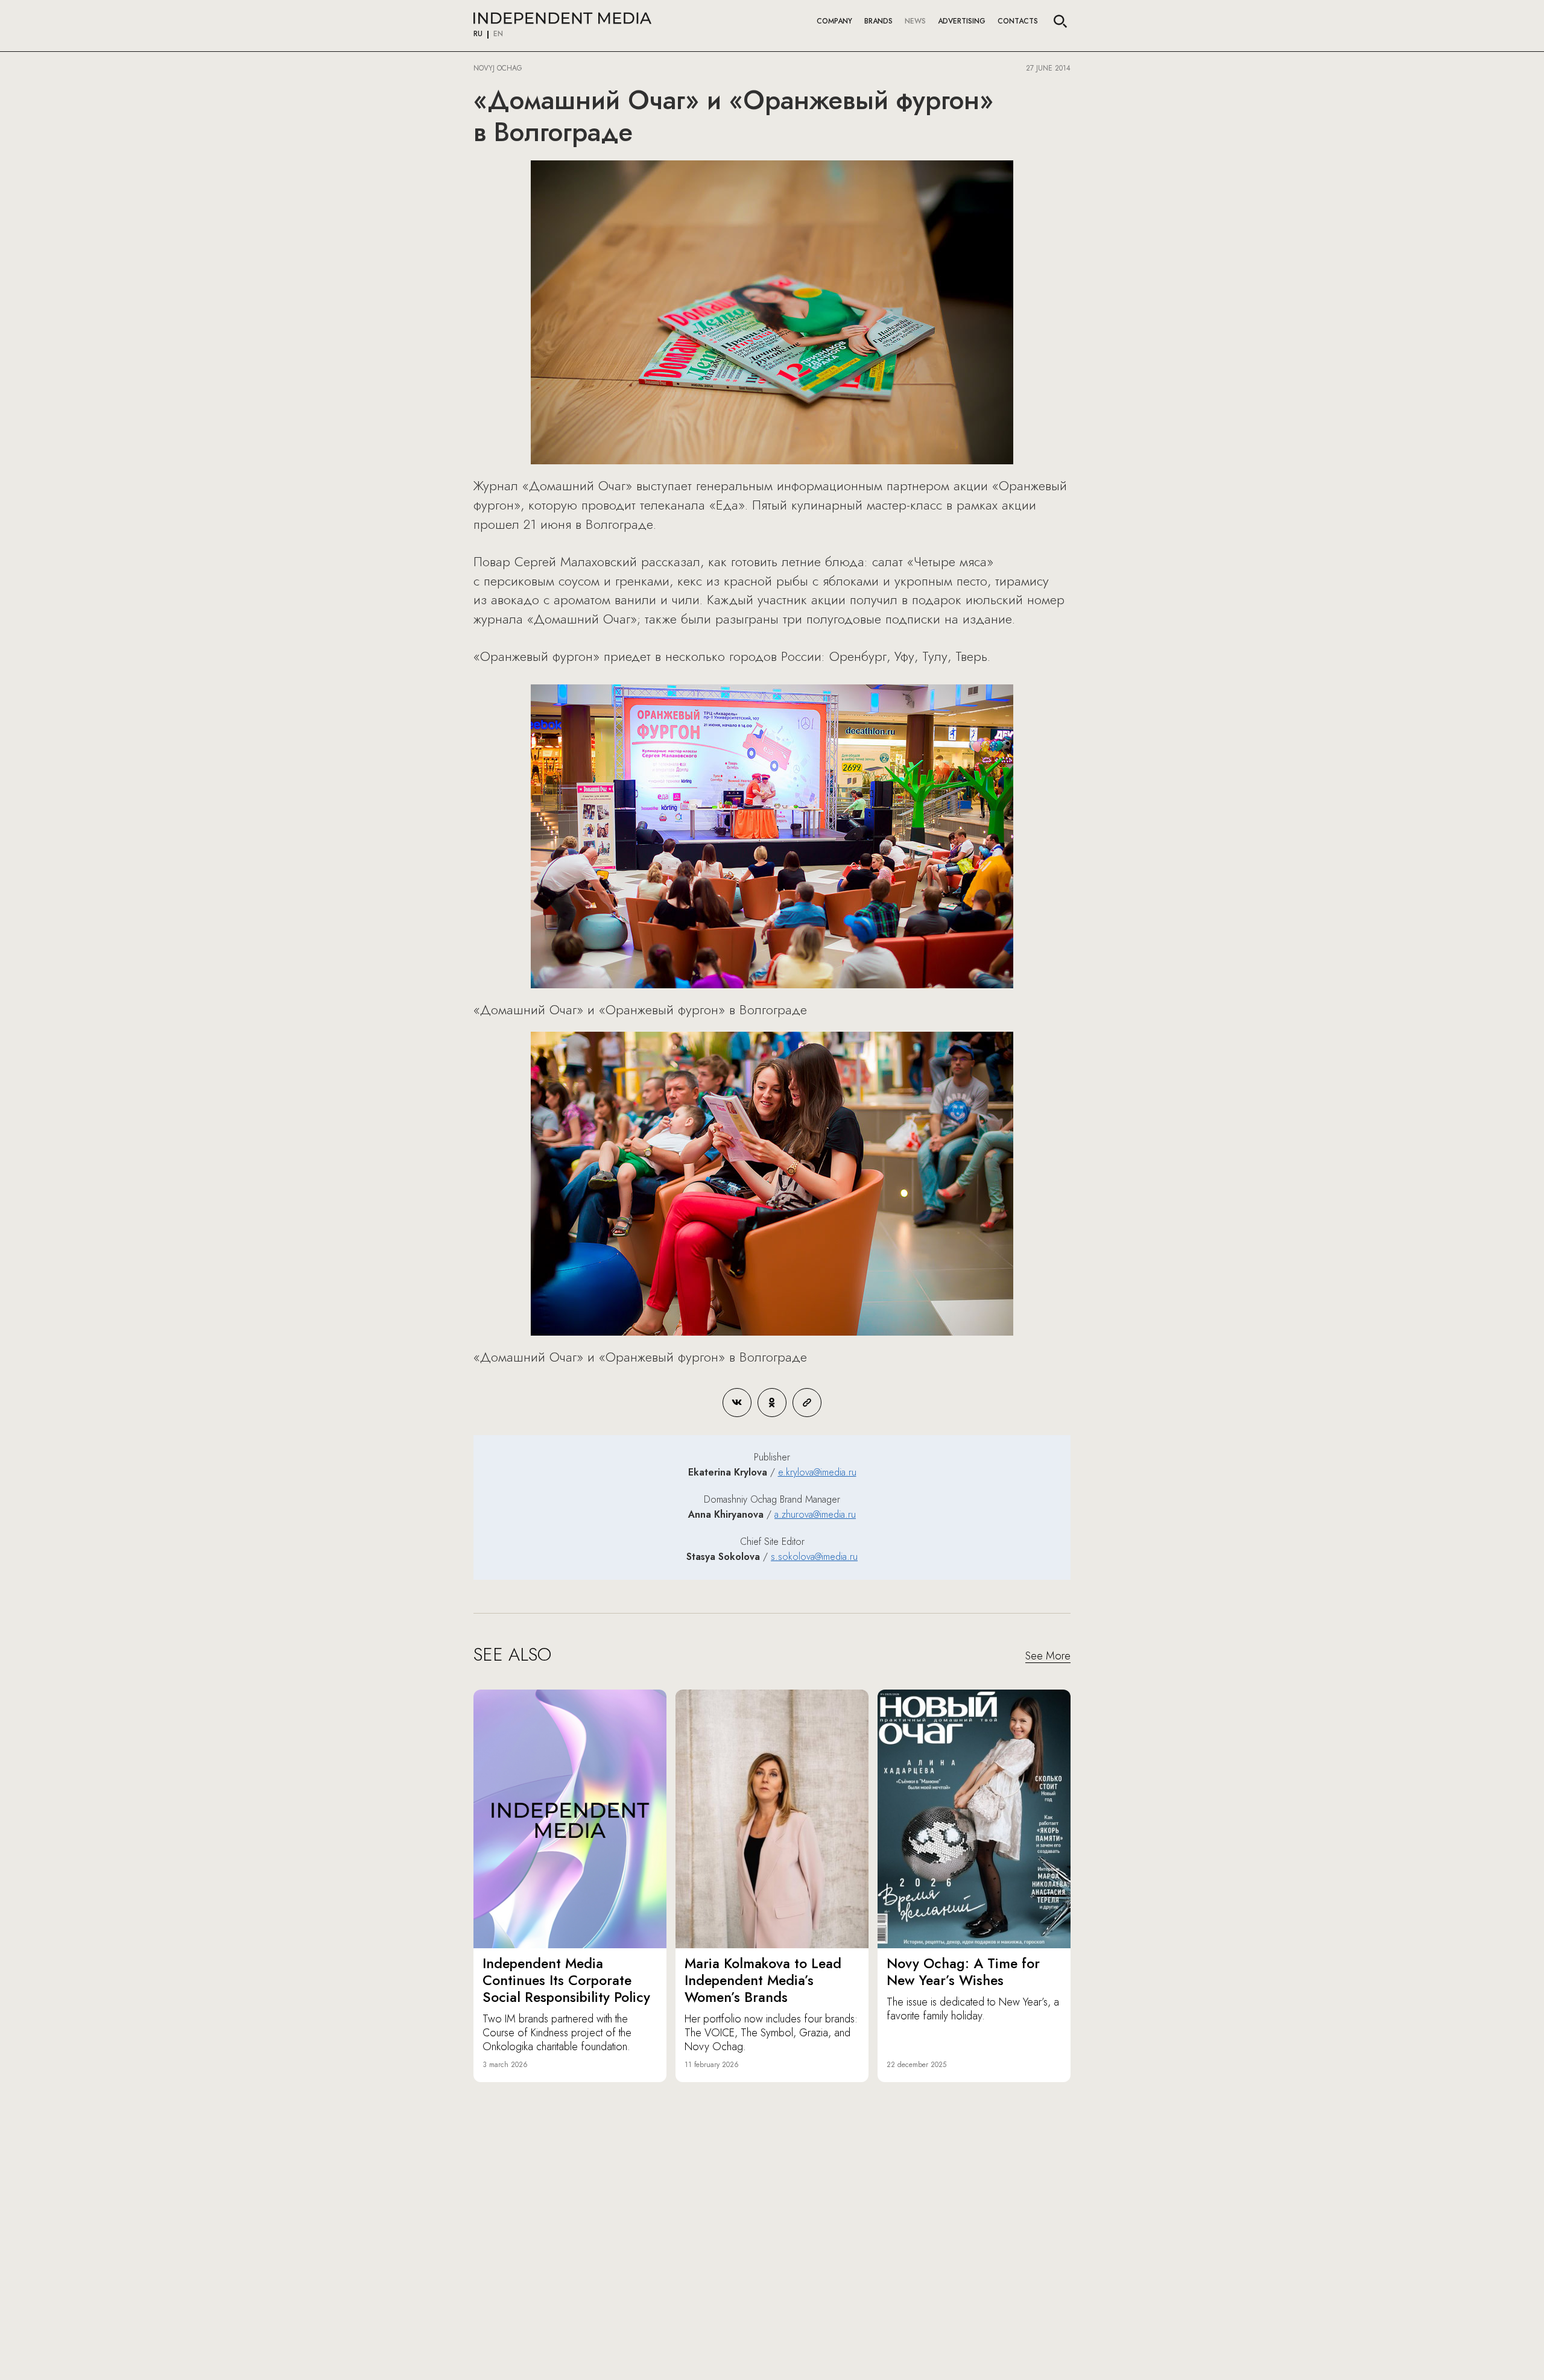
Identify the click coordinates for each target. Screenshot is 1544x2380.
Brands (878, 21)
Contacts (1018, 21)
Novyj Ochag (498, 68)
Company (834, 21)
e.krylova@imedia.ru (817, 1472)
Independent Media (562, 18)
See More (1048, 1656)
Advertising (962, 21)
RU (478, 34)
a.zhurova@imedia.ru (815, 1514)
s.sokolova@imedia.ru (814, 1557)
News (915, 21)
